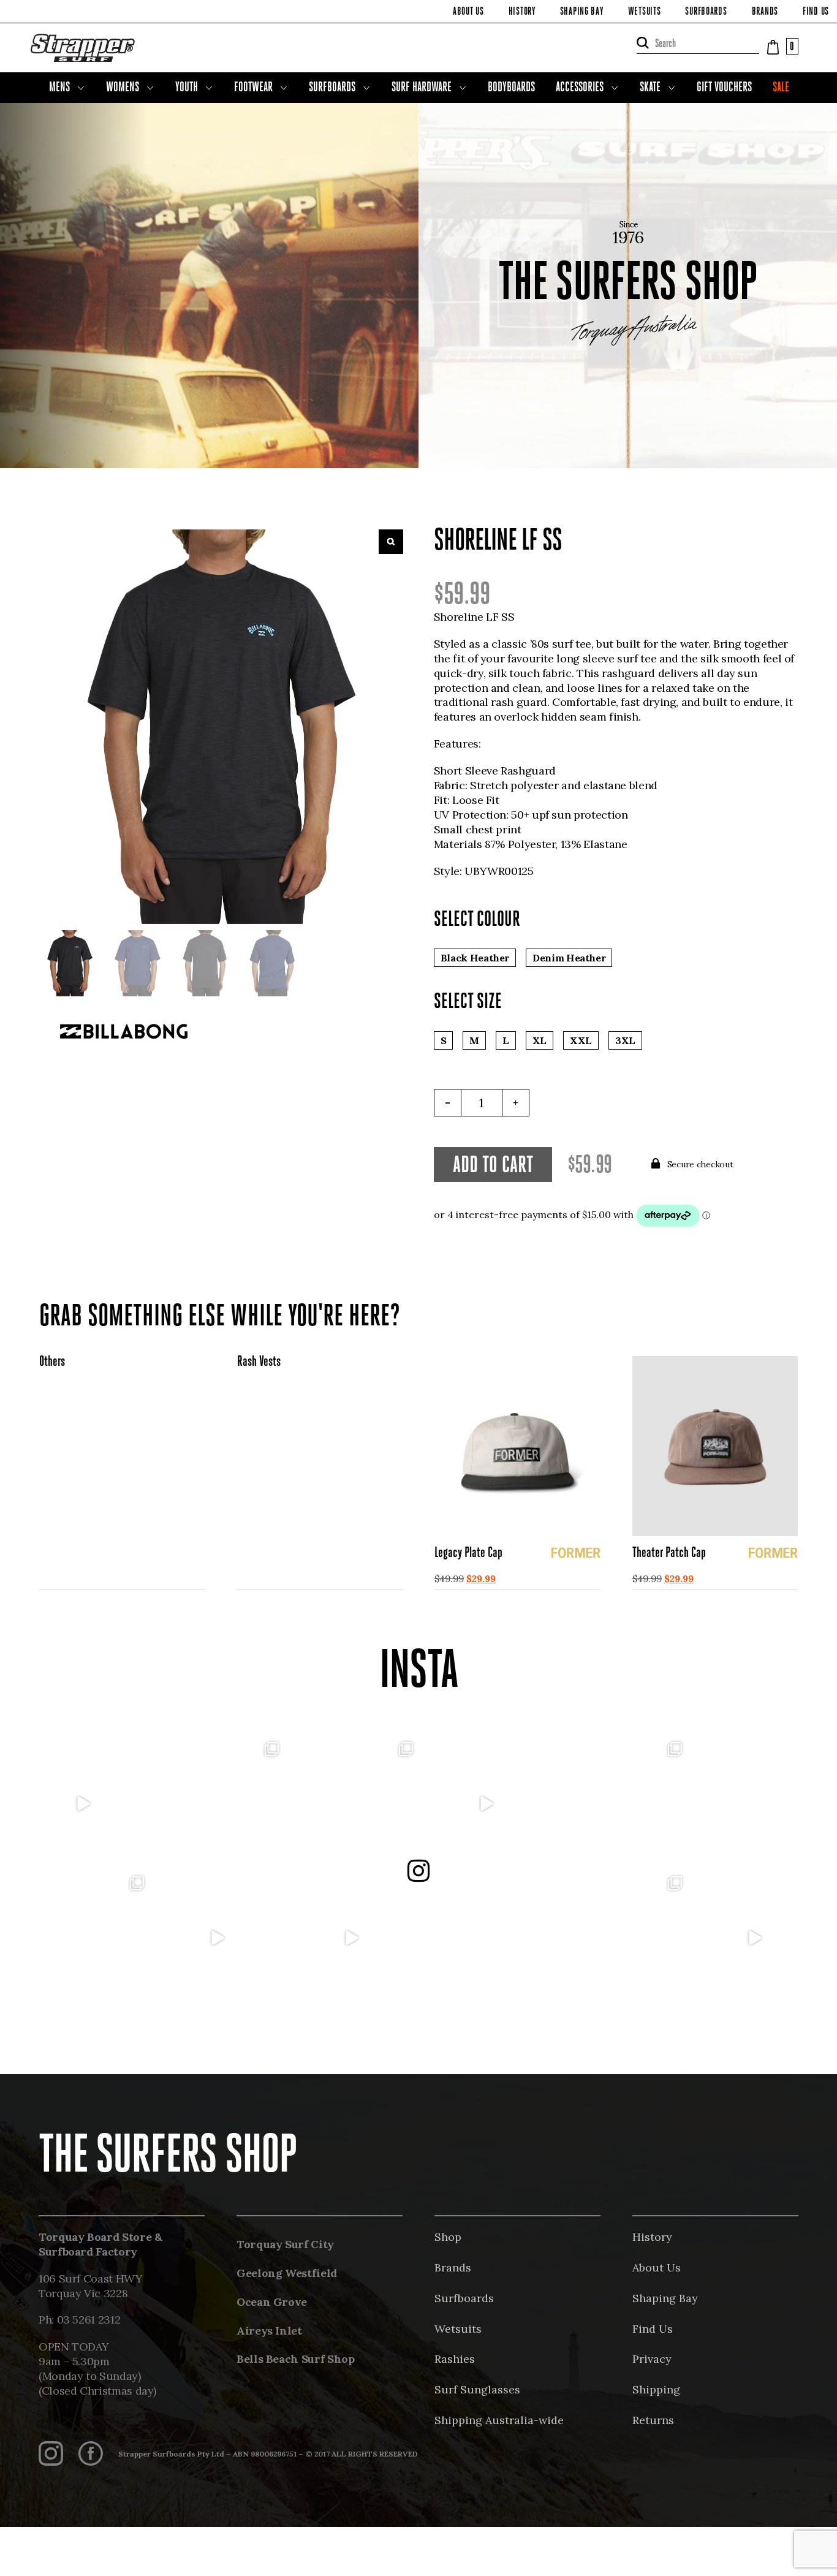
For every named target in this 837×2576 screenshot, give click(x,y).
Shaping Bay (582, 12)
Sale (781, 88)
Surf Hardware (422, 88)
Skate (650, 88)
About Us (468, 12)
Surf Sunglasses (477, 2389)
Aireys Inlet (269, 2331)
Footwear (253, 88)
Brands (765, 12)
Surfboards (706, 12)
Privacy (652, 2359)
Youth (187, 88)
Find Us (816, 12)
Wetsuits (645, 12)
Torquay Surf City (285, 2244)
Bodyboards (511, 88)
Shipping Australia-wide (499, 2420)
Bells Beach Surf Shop (295, 2359)
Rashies (455, 2359)
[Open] (82, 1804)
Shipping (656, 2389)
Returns (653, 2420)
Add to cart (493, 1166)
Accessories (580, 88)
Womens (123, 88)
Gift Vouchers (724, 88)
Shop (448, 2237)
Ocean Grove (272, 2302)
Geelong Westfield (287, 2273)
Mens (59, 88)
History (522, 12)
